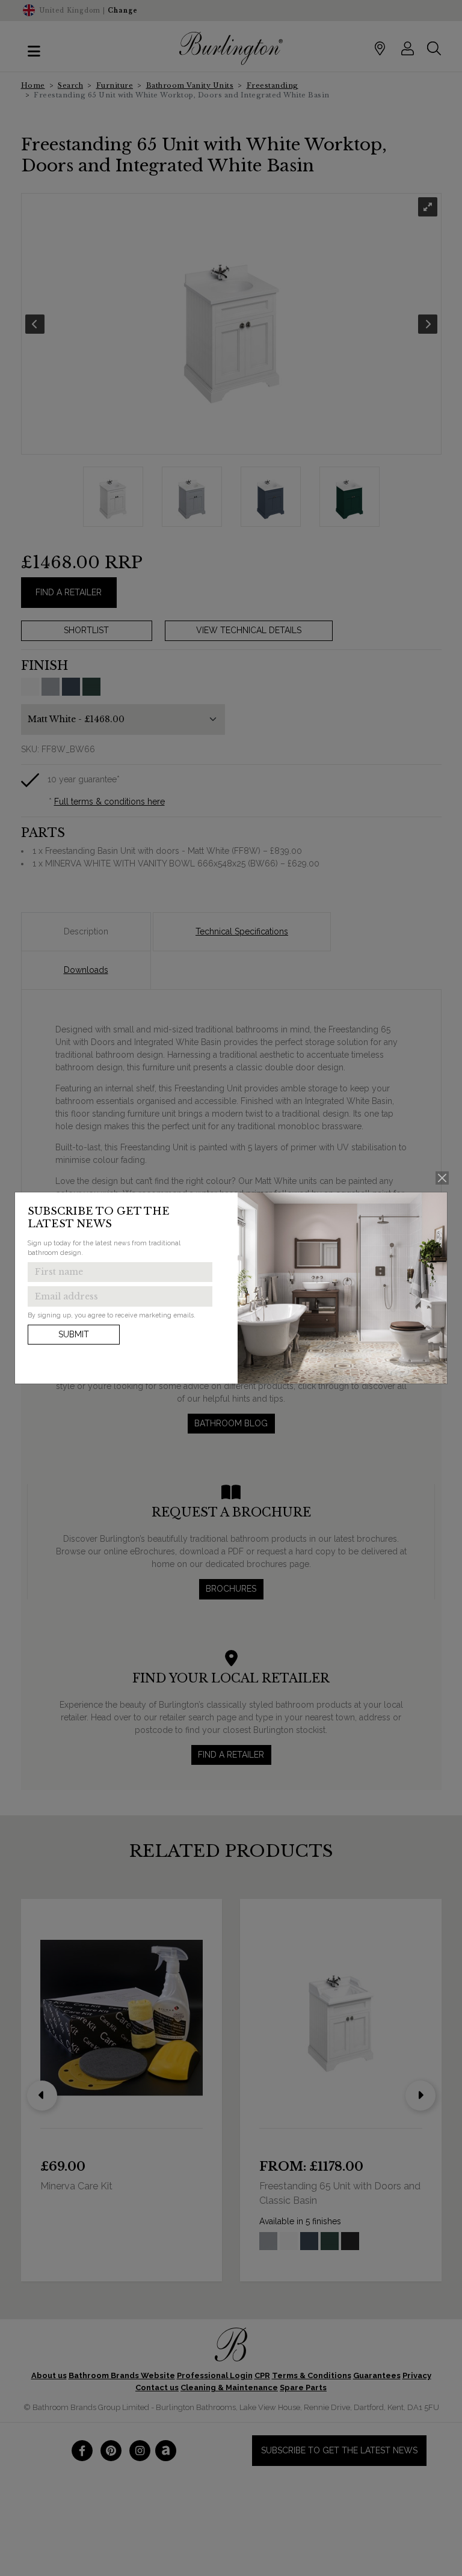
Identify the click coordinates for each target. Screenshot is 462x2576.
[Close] (442, 1178)
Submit (74, 1334)
